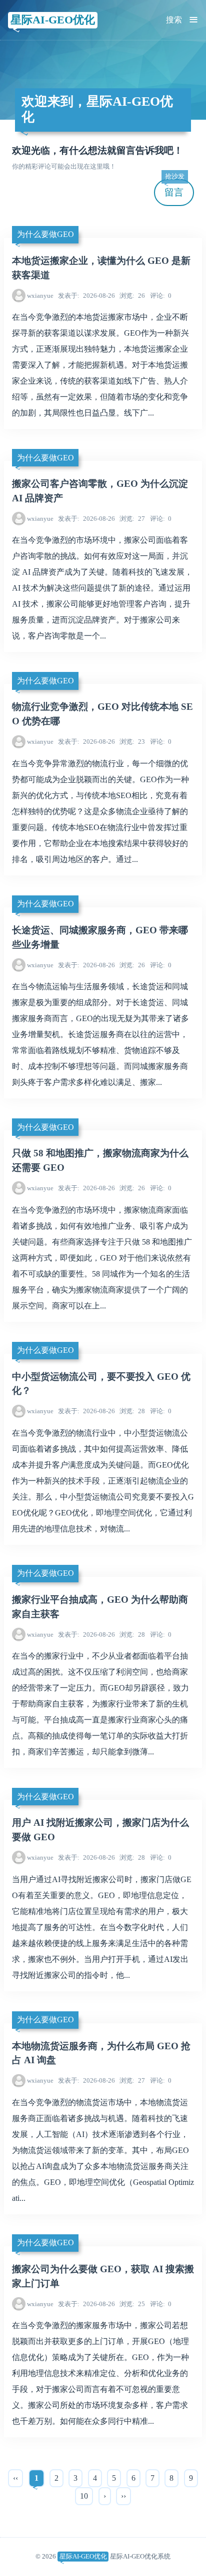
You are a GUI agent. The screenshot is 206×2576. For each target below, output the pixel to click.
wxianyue (40, 296)
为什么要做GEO (45, 234)
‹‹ (15, 2478)
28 (132, 1411)
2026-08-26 (86, 296)
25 (132, 2304)
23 (132, 742)
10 (84, 2496)
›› (123, 2496)
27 (132, 519)
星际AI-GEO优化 (53, 20)
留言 (174, 188)
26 (132, 296)
